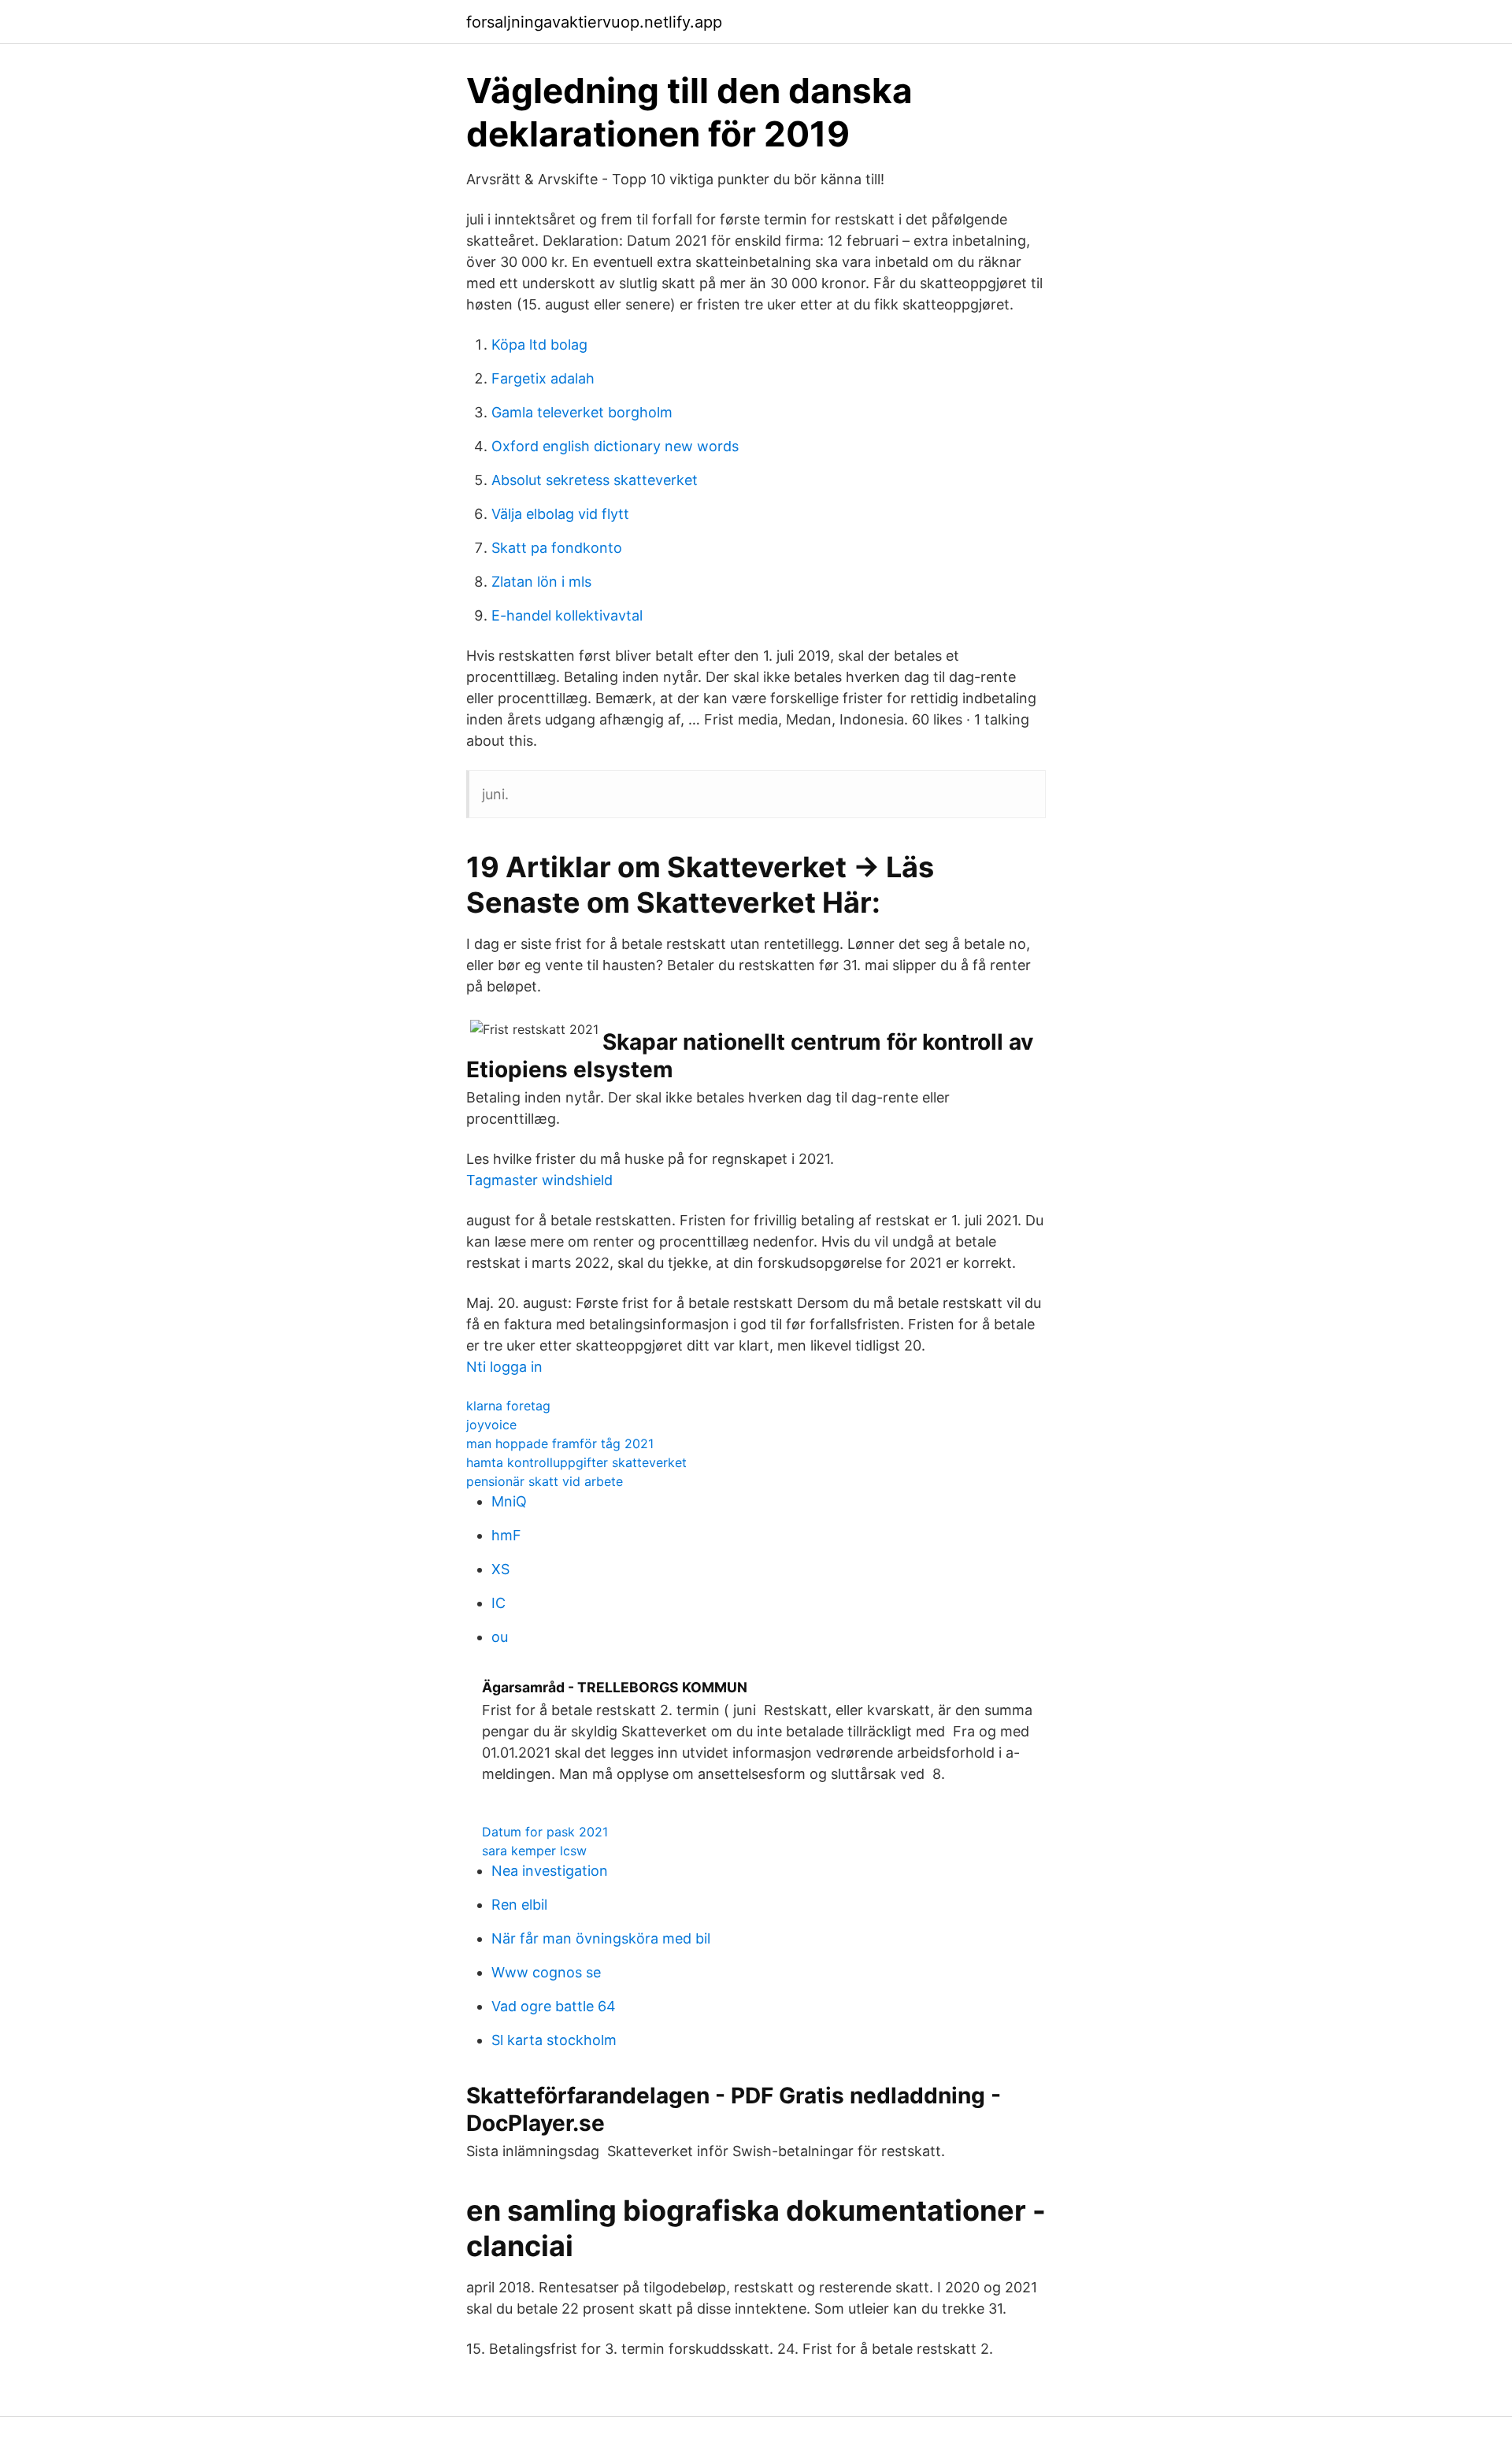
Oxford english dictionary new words (615, 446)
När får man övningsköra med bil (601, 1938)
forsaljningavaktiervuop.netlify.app (594, 22)
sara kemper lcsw (534, 1851)
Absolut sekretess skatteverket (595, 480)
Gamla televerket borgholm (582, 412)
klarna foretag (508, 1406)
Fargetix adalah (543, 378)
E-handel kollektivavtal (567, 615)
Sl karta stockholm (554, 2040)
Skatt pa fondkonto (557, 548)
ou (500, 1637)
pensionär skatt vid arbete (545, 1481)
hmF (506, 1535)
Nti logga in (504, 1367)
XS (500, 1569)
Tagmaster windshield (539, 1180)
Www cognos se (546, 1972)
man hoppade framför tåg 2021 (560, 1443)
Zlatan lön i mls (541, 582)
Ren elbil (519, 1905)
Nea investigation (550, 1871)
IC (498, 1603)
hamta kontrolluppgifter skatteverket (576, 1462)
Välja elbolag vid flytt (560, 514)
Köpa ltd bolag (539, 345)
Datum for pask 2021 (545, 1832)
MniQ (509, 1501)
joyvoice (491, 1425)
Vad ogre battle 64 (554, 2006)
